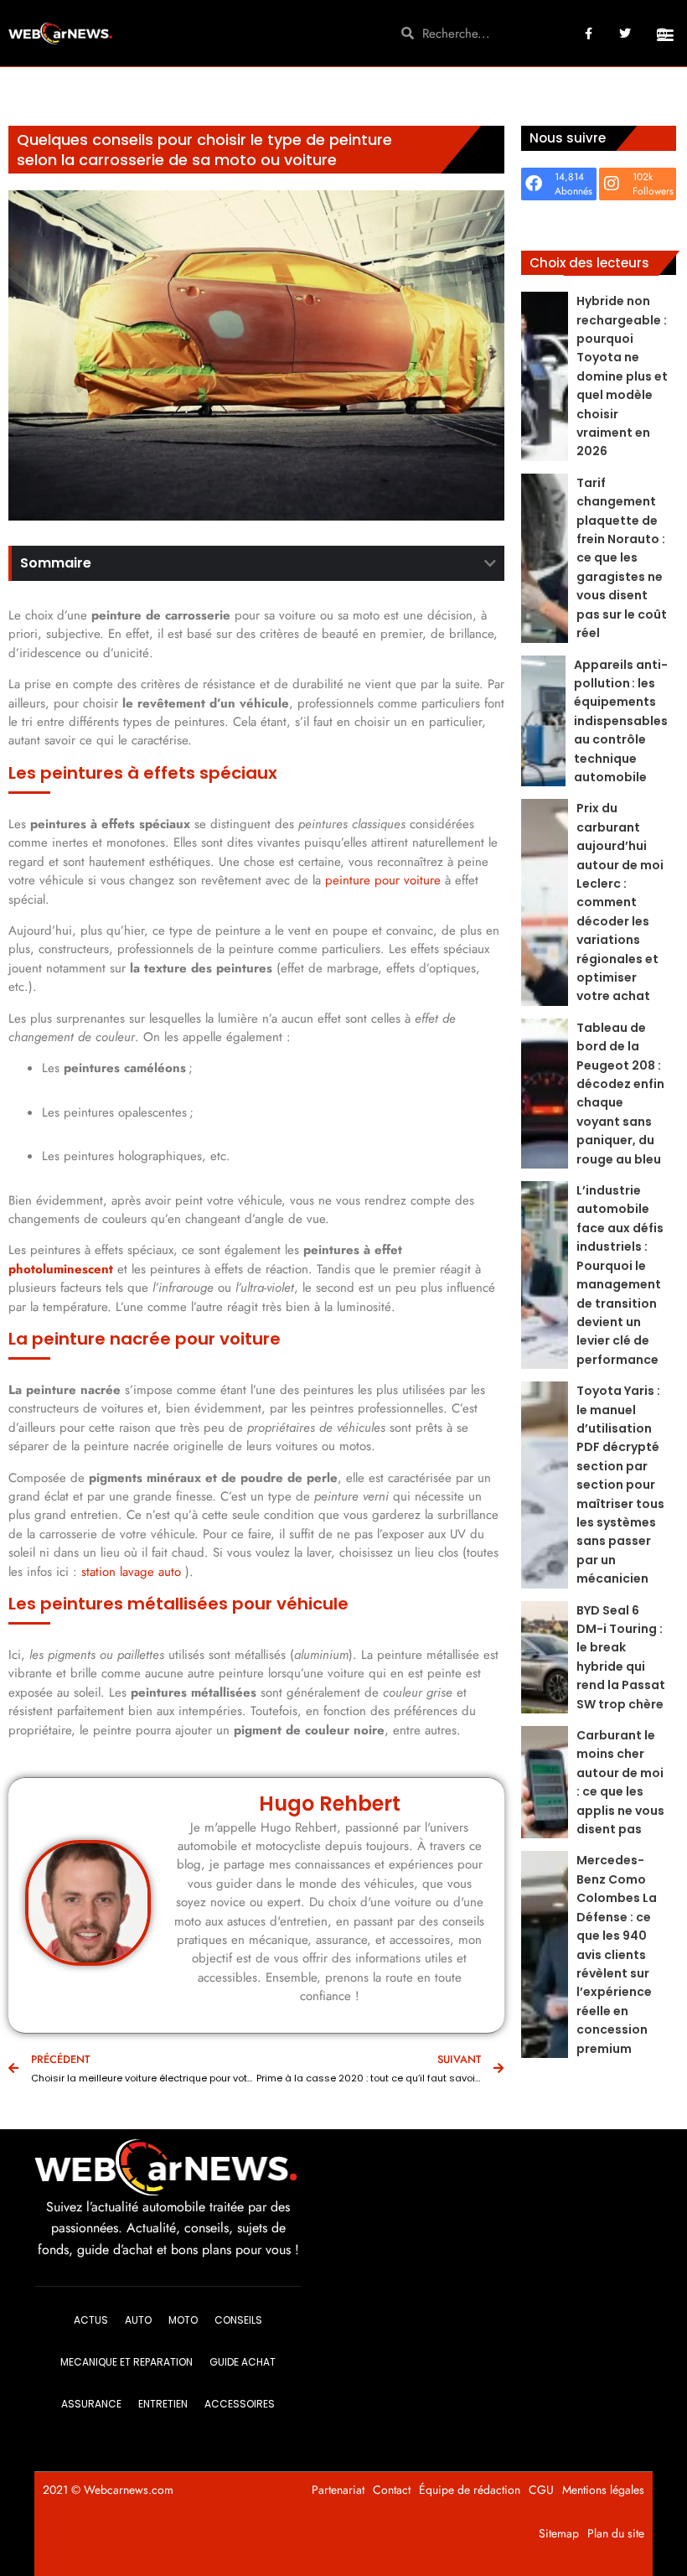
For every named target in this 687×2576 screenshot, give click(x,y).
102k (643, 177)
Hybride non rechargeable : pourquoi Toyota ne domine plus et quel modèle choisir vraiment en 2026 (622, 376)
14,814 (569, 177)
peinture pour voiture (383, 880)
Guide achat (243, 2362)
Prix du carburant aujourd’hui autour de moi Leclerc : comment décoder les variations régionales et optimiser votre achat (620, 902)
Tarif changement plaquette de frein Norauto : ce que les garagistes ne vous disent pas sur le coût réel (622, 558)
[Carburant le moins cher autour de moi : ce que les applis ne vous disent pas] (545, 1782)
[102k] (612, 184)
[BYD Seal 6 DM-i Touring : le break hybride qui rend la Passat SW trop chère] (545, 1657)
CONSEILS (238, 2320)
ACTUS (91, 2320)
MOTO (183, 2320)
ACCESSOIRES (240, 2404)
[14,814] (534, 184)
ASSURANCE (91, 2404)
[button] (665, 35)
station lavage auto (131, 1572)
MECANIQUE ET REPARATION (127, 2362)
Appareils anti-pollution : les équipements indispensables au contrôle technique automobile (621, 721)
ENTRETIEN (163, 2404)
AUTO (138, 2320)
